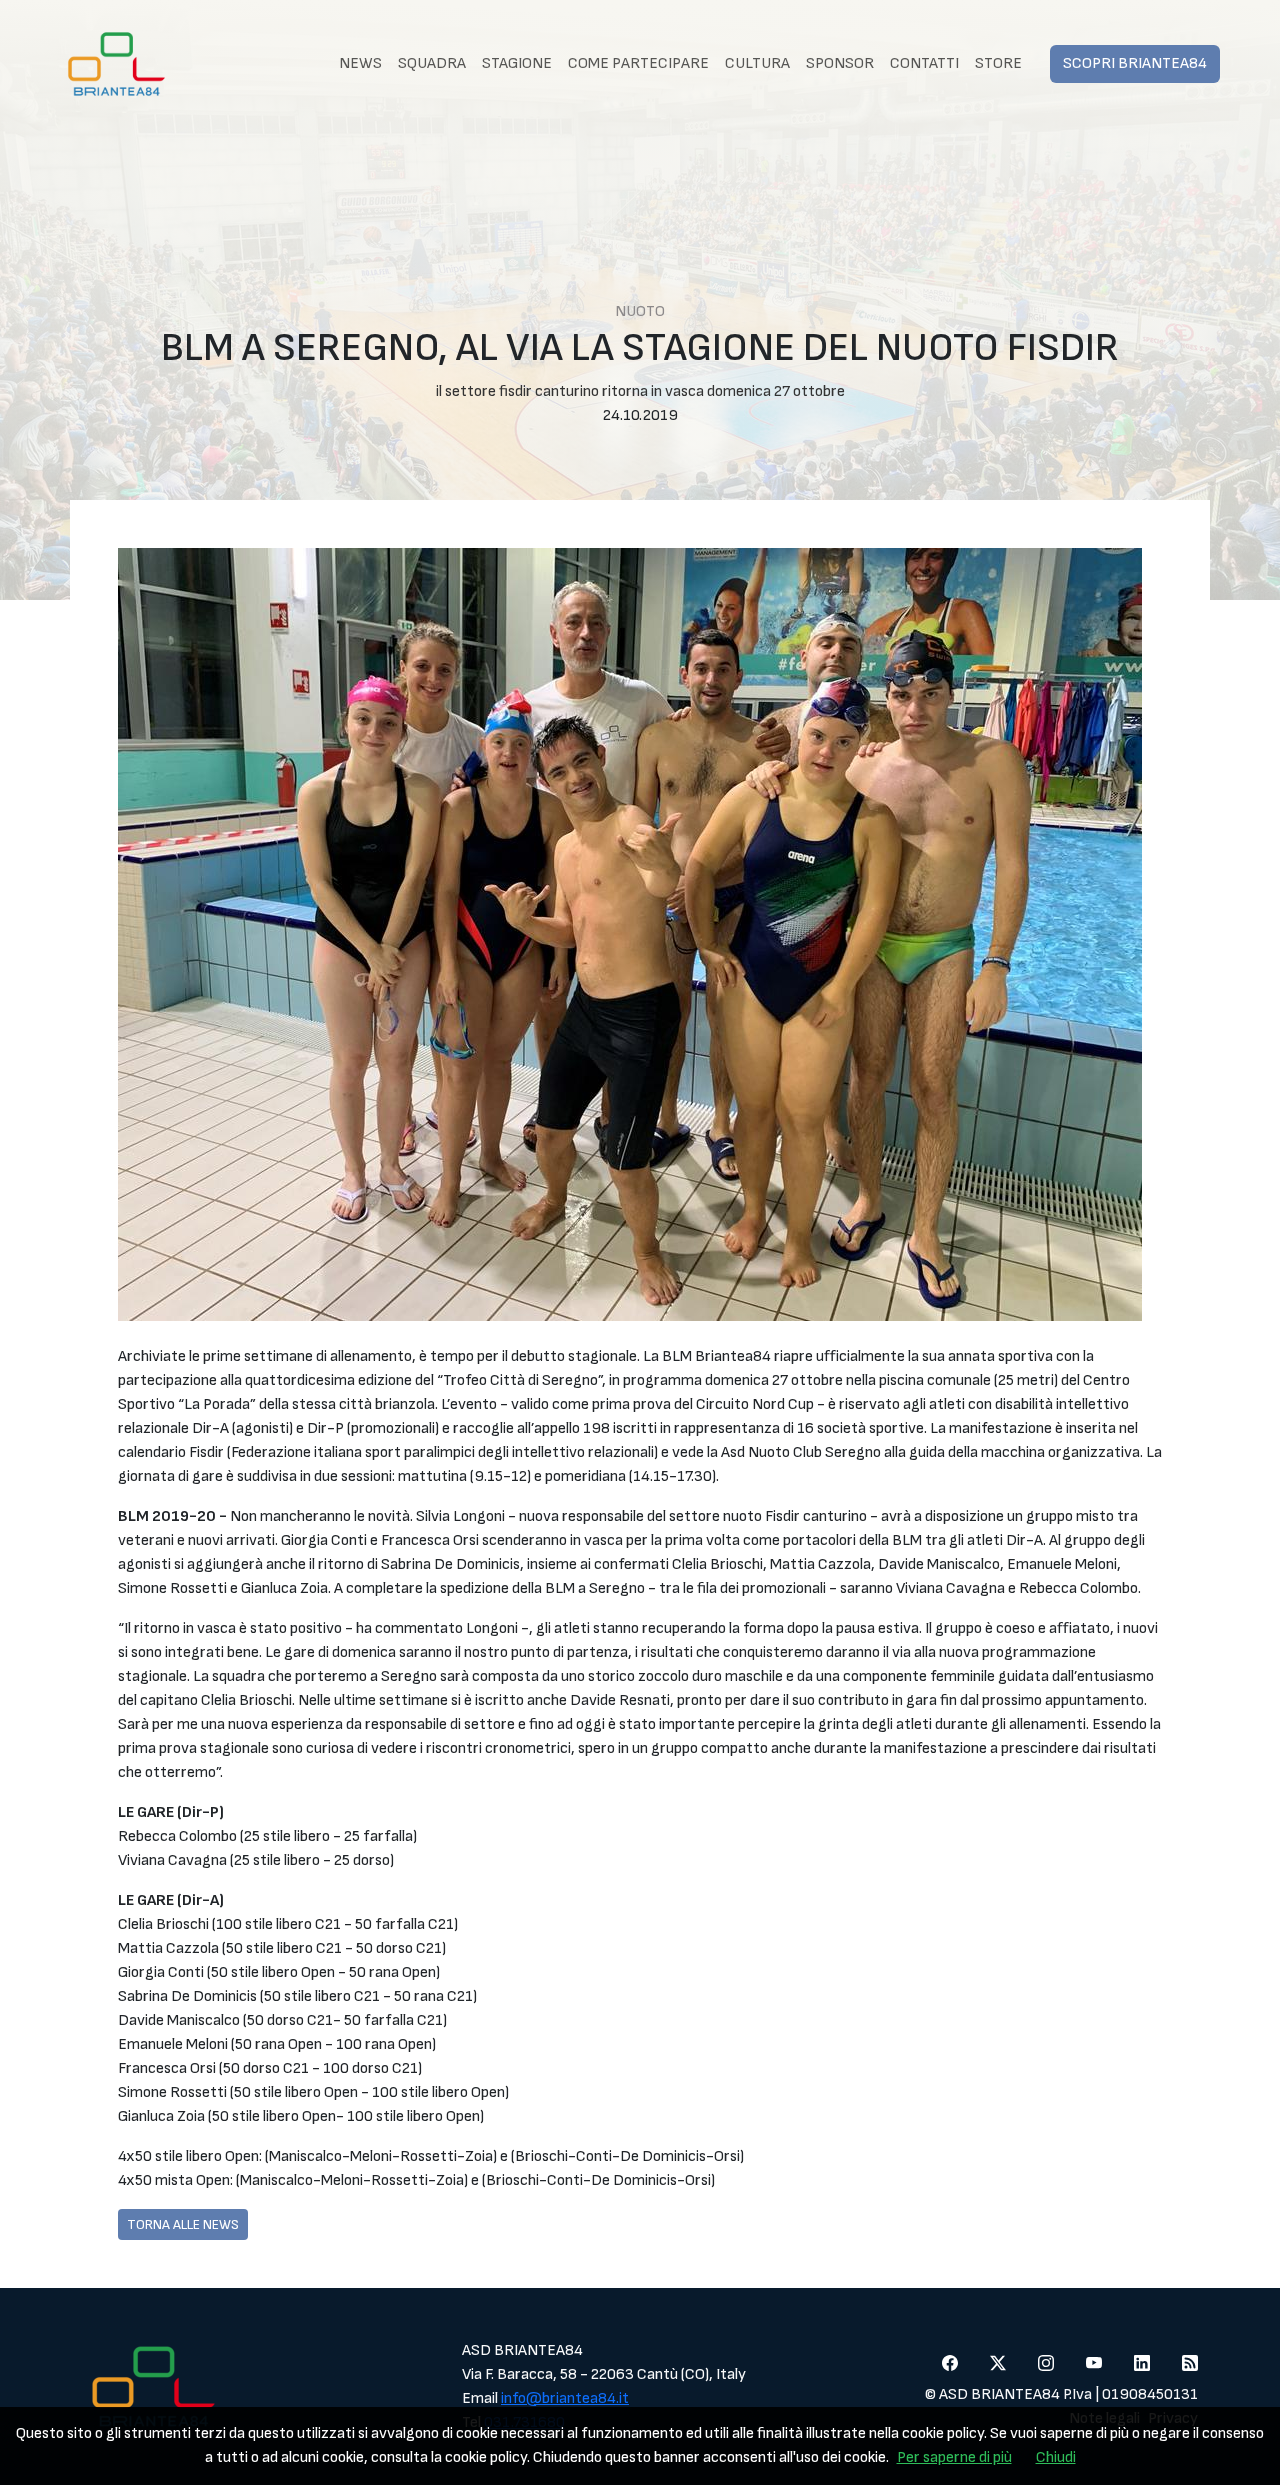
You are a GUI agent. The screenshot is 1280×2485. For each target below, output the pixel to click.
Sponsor (840, 63)
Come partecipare (638, 63)
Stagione (517, 63)
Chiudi (1056, 2457)
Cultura (757, 63)
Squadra (432, 63)
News (360, 63)
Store (998, 63)
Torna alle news (183, 2224)
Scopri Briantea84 (1135, 63)
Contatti (924, 63)
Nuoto (640, 311)
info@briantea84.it (565, 2398)
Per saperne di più (954, 2457)
